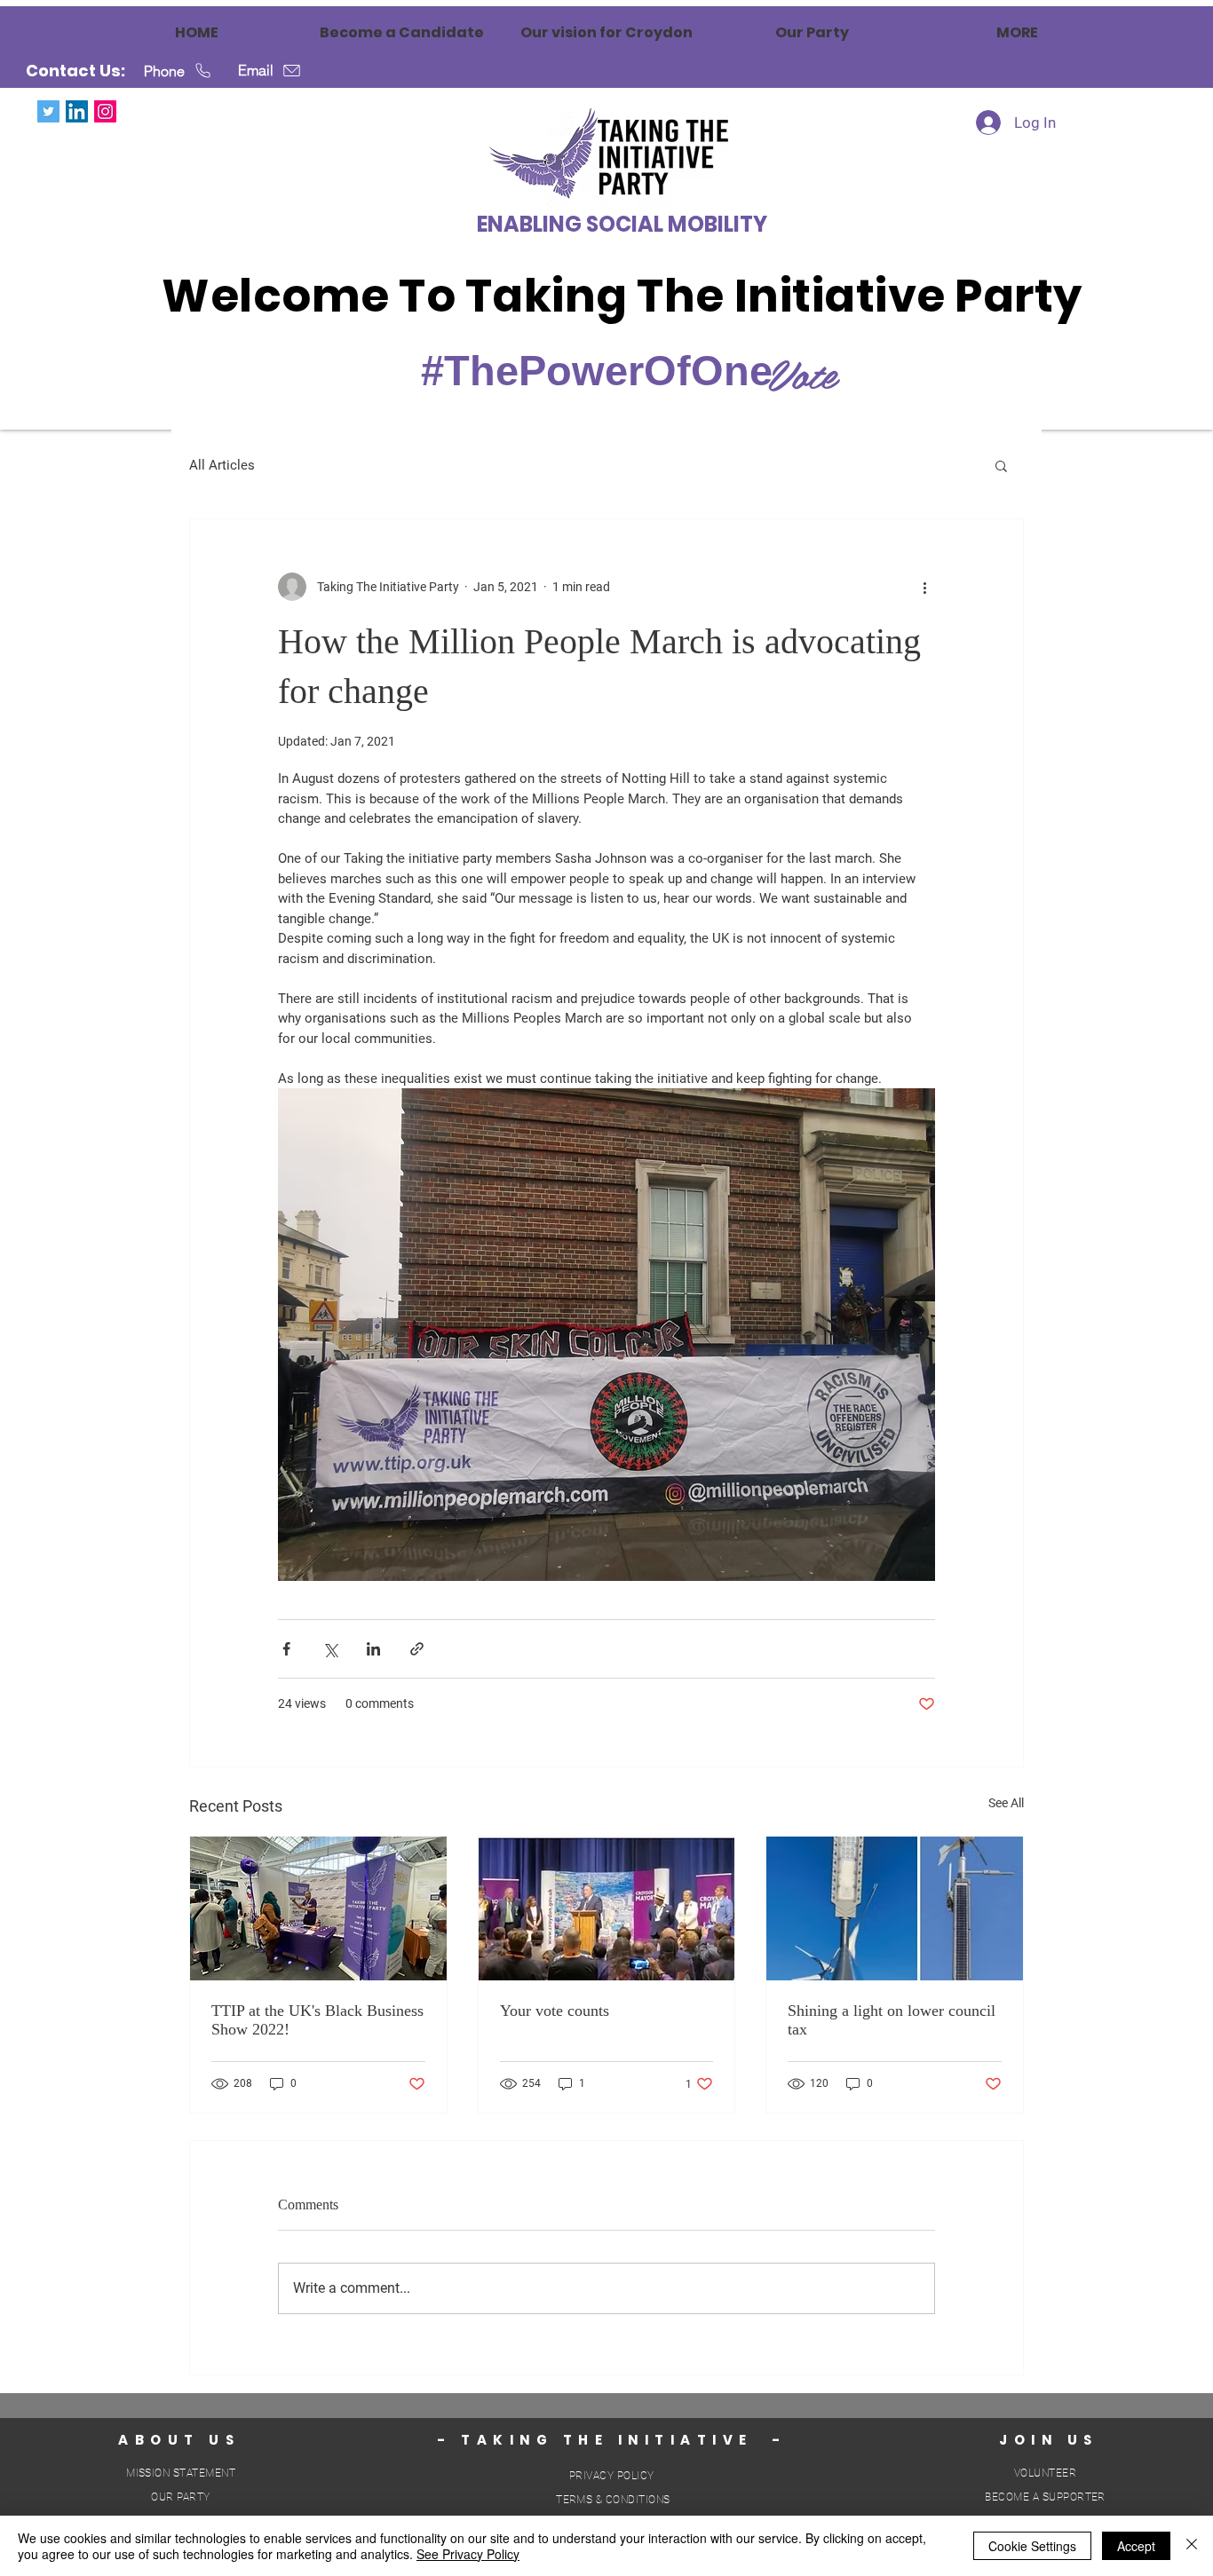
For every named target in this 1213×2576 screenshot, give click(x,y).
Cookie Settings (1032, 2546)
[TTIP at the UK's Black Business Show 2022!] (318, 1908)
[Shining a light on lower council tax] (895, 1908)
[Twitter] (48, 111)
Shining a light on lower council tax (892, 2020)
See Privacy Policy (468, 2554)
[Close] (1192, 2546)
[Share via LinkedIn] (373, 1649)
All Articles (222, 465)
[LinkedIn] (77, 111)
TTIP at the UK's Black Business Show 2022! (317, 2020)
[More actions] (924, 587)
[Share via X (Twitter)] (330, 1649)
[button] (1001, 465)
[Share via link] (417, 1649)
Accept (1136, 2546)
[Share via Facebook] (286, 1649)
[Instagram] (105, 111)
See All (1006, 1803)
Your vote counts (555, 2011)
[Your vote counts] (607, 1908)
